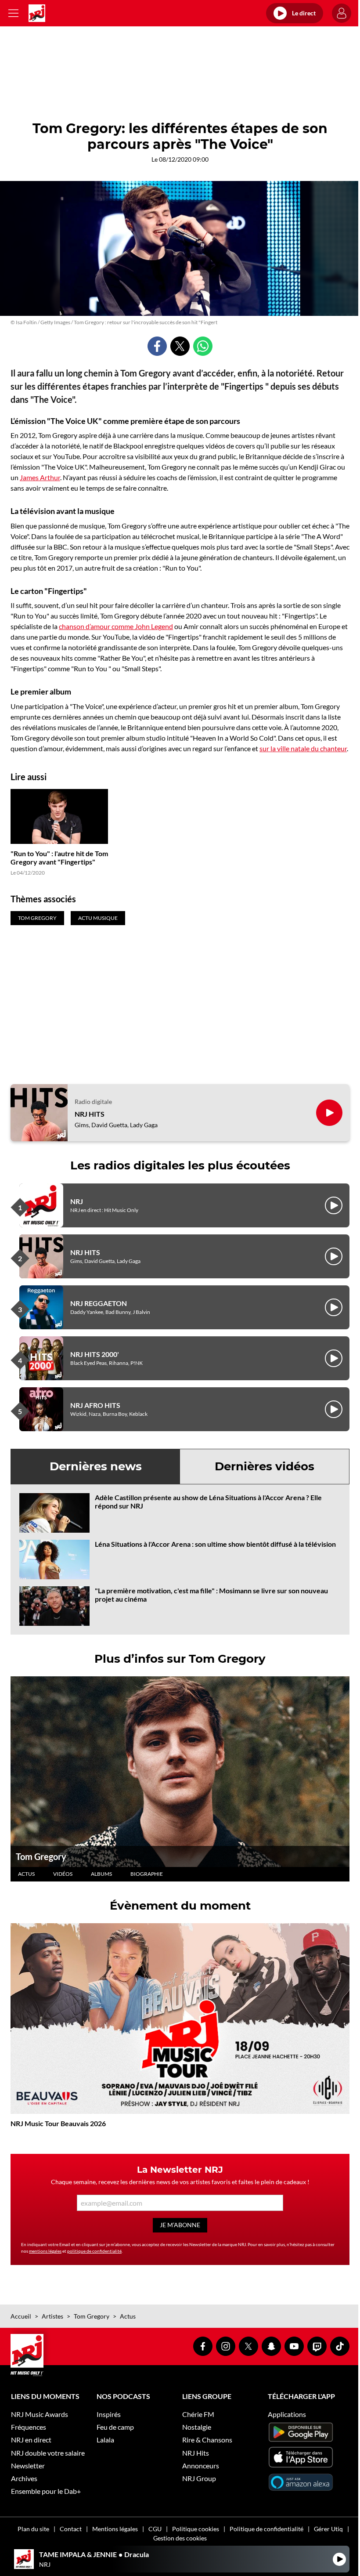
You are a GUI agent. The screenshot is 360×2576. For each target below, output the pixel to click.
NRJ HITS (90, 1114)
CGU (155, 2529)
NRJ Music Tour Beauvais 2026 (58, 2123)
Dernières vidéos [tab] (265, 1466)
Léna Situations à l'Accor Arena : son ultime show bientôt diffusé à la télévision (215, 1544)
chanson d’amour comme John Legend (116, 626)
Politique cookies (196, 2529)
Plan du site (33, 2529)
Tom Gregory (41, 1856)
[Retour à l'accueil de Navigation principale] (37, 13)
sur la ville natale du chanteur (303, 748)
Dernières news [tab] (96, 1466)
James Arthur (40, 477)
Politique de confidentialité (266, 2529)
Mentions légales (115, 2529)
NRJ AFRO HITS (95, 1405)
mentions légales (45, 2251)
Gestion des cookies (180, 2538)
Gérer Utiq (328, 2529)
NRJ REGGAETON (99, 1303)
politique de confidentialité (94, 2251)
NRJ (77, 1201)
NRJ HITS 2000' (95, 1354)
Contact (71, 2529)
